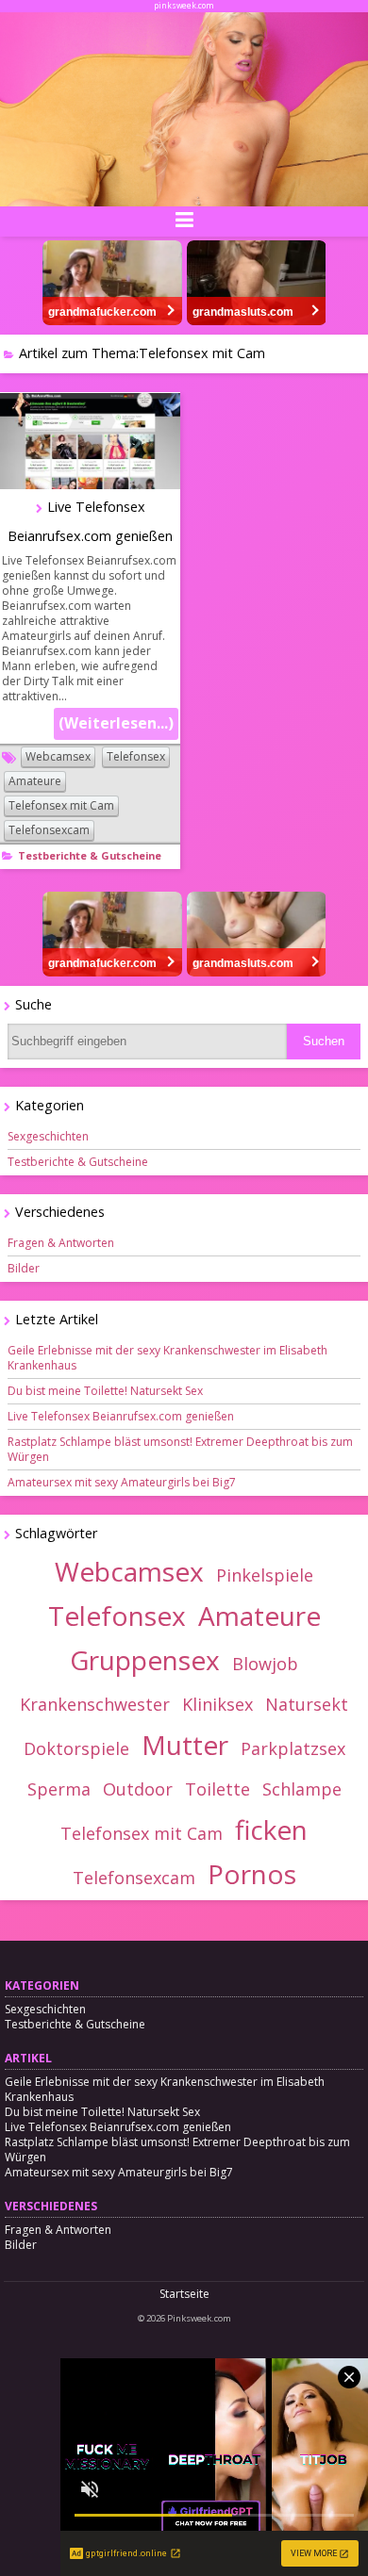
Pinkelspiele (265, 1575)
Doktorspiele (76, 1748)
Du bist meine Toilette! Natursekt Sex (105, 1391)
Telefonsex (136, 756)
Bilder (24, 1268)
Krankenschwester (95, 1704)
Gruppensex (145, 1660)
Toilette (217, 1789)
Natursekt (307, 1704)
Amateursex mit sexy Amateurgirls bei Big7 (122, 1482)
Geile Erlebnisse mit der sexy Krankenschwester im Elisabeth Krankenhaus (167, 1358)
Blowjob (265, 1664)
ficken (271, 1829)
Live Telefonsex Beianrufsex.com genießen (121, 1416)
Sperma (59, 1789)
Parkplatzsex (293, 1748)
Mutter (185, 1745)
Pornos (252, 1874)
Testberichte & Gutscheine (90, 855)
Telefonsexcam (49, 830)
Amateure (35, 781)
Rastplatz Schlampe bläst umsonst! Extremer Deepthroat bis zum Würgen (180, 1449)
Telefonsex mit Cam (61, 805)
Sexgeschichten (48, 1136)
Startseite (184, 2294)
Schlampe (302, 1789)
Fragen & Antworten (61, 1243)
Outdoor (138, 1789)
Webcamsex (58, 756)
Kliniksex (217, 1704)
